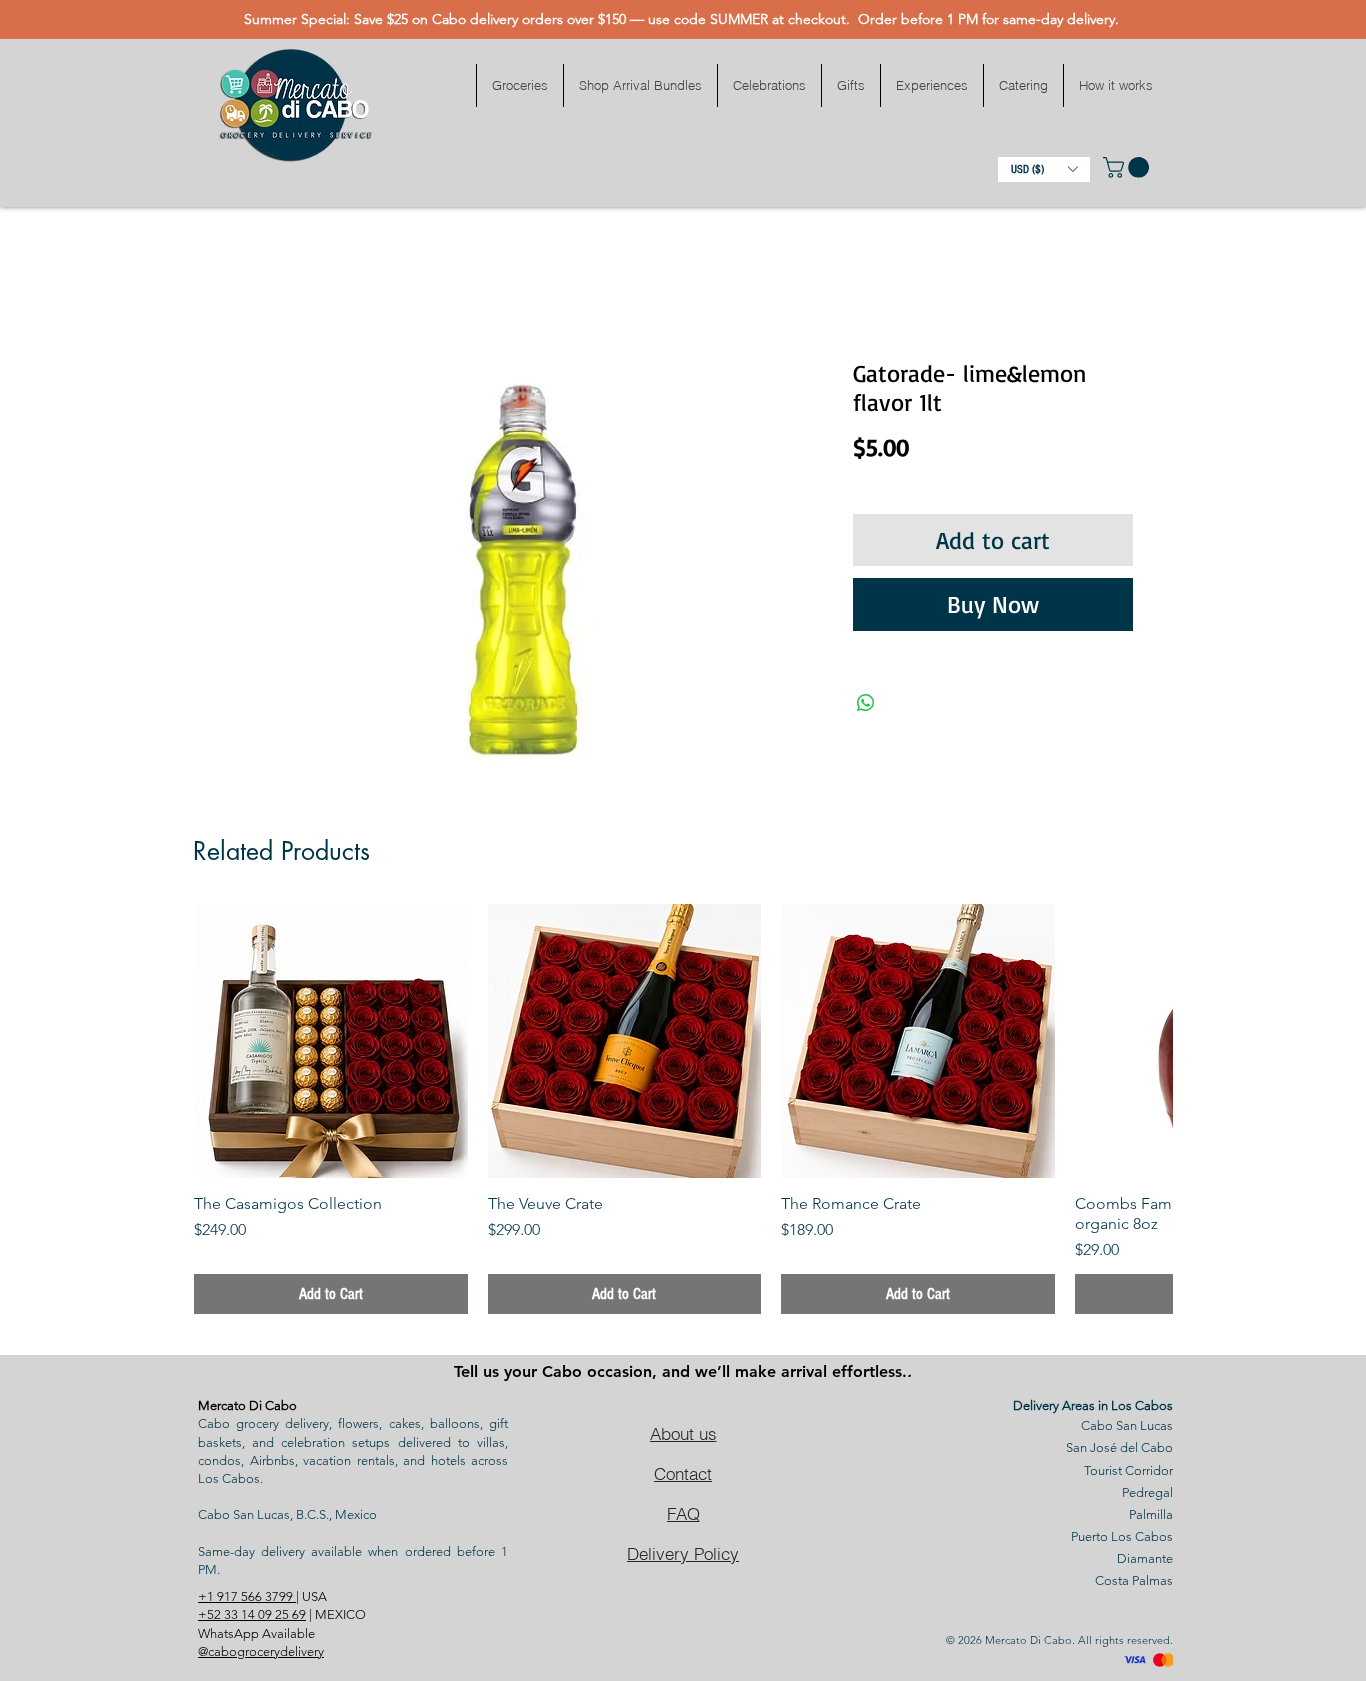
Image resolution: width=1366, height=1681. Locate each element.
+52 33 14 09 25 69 (252, 1614)
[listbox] (1044, 169)
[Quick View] (331, 1041)
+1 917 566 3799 (247, 1596)
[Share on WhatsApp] (866, 703)
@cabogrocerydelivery (261, 1651)
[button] (519, 85)
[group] (683, 1109)
